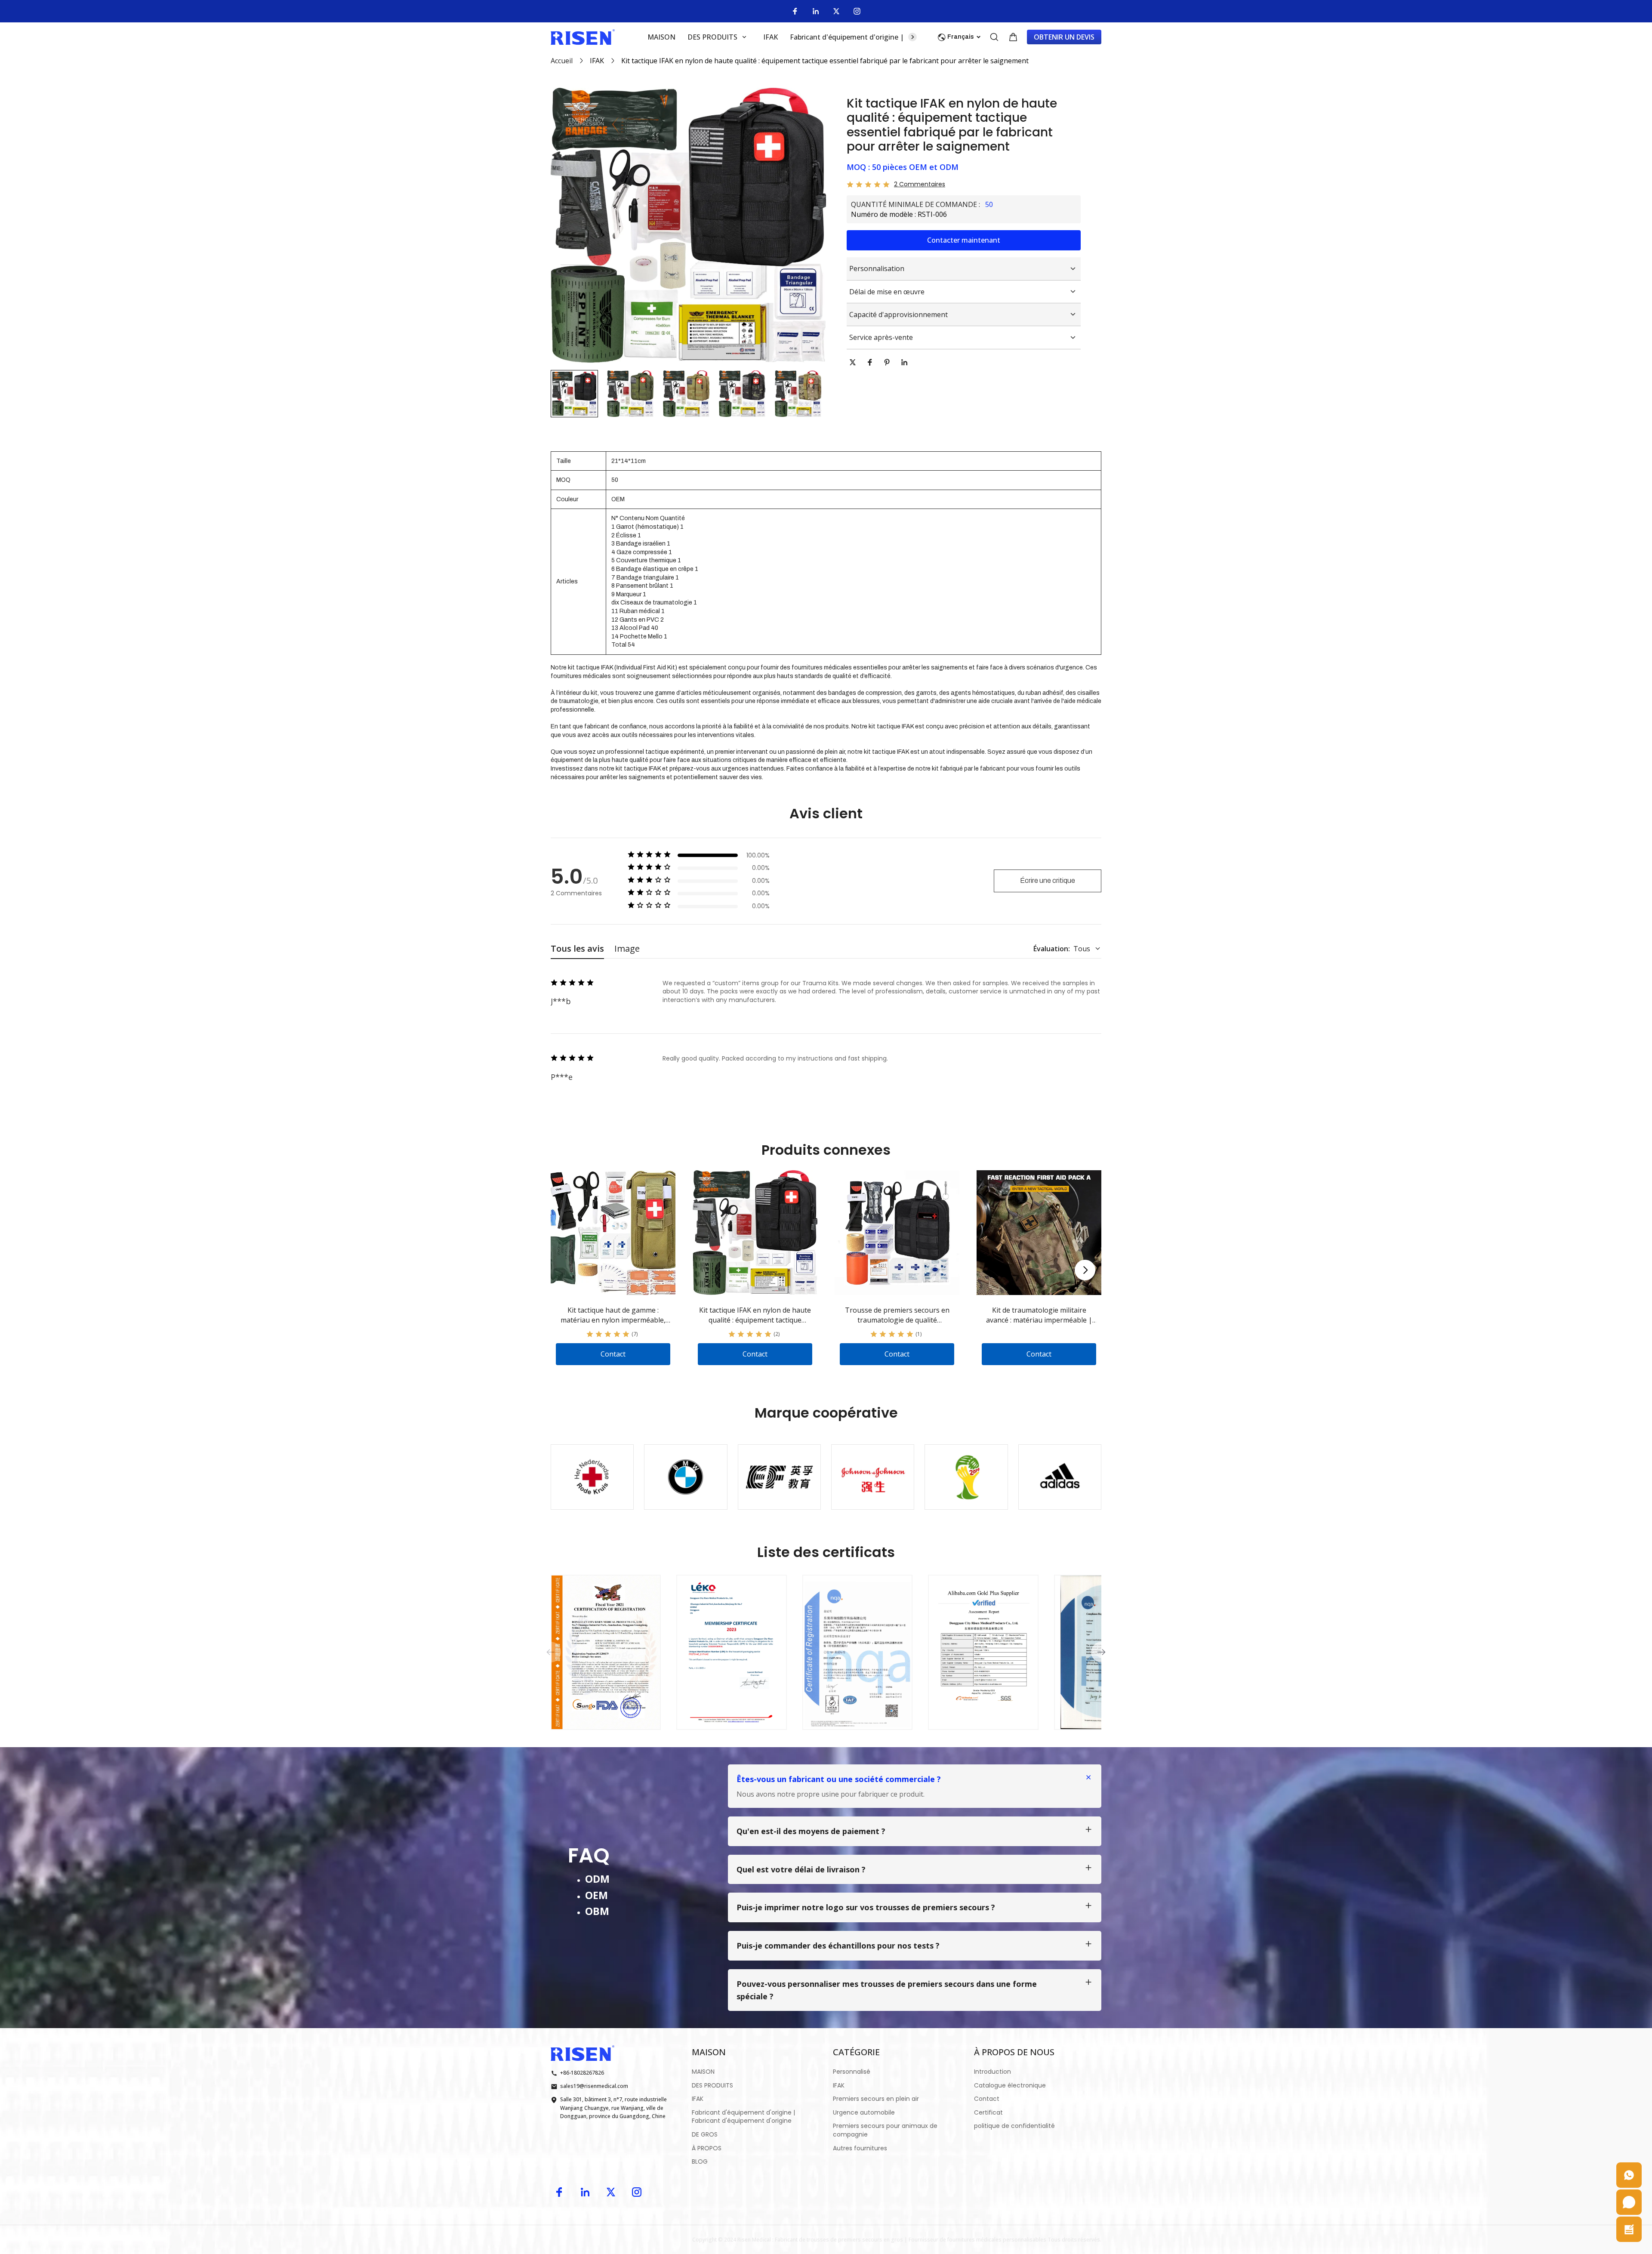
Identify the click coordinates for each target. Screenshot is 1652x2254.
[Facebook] (795, 11)
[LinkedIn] (816, 11)
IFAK (597, 61)
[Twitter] (836, 11)
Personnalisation (877, 268)
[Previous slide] (551, 1652)
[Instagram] (857, 11)
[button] (574, 394)
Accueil (562, 61)
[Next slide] (1085, 1270)
